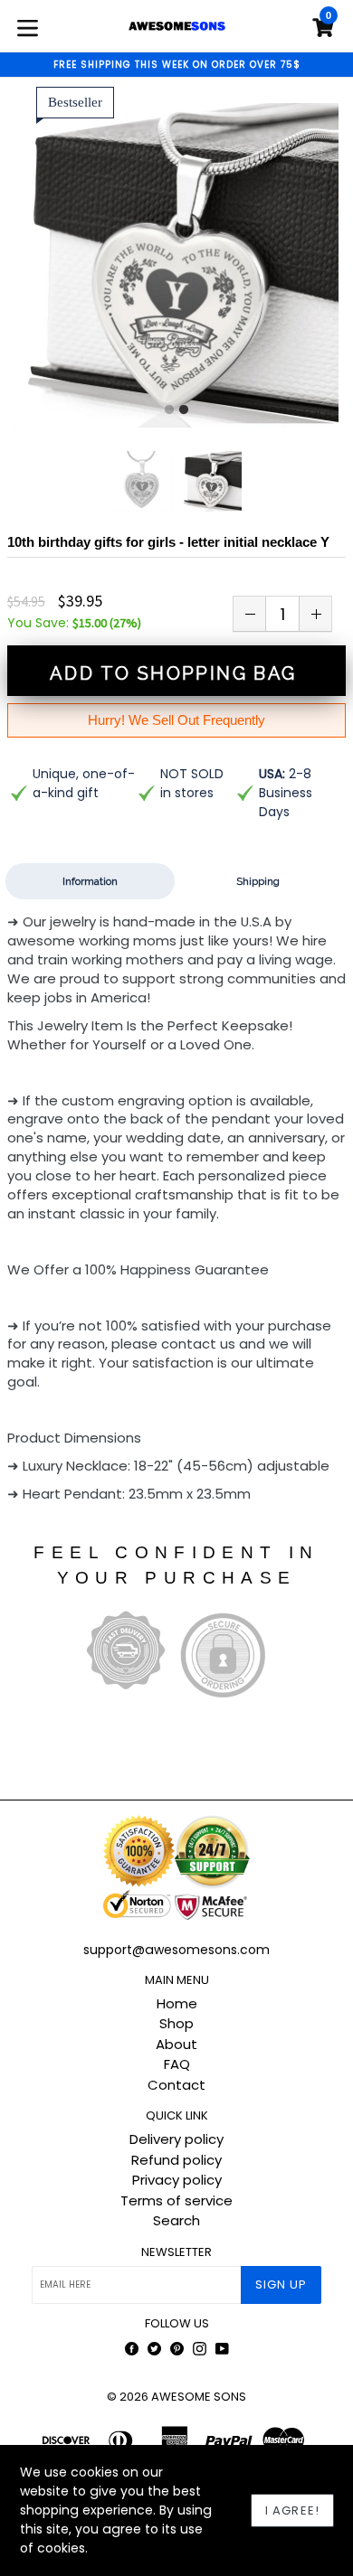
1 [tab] (169, 410)
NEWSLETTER (176, 2252)
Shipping (258, 881)
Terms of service (176, 2200)
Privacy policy (177, 2180)
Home (177, 2003)
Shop (176, 2023)
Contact (176, 2085)
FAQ (177, 2064)
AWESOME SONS (199, 2397)
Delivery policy (176, 2139)
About (176, 2044)
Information (90, 881)
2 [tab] (184, 410)
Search (176, 2220)
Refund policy (176, 2160)
